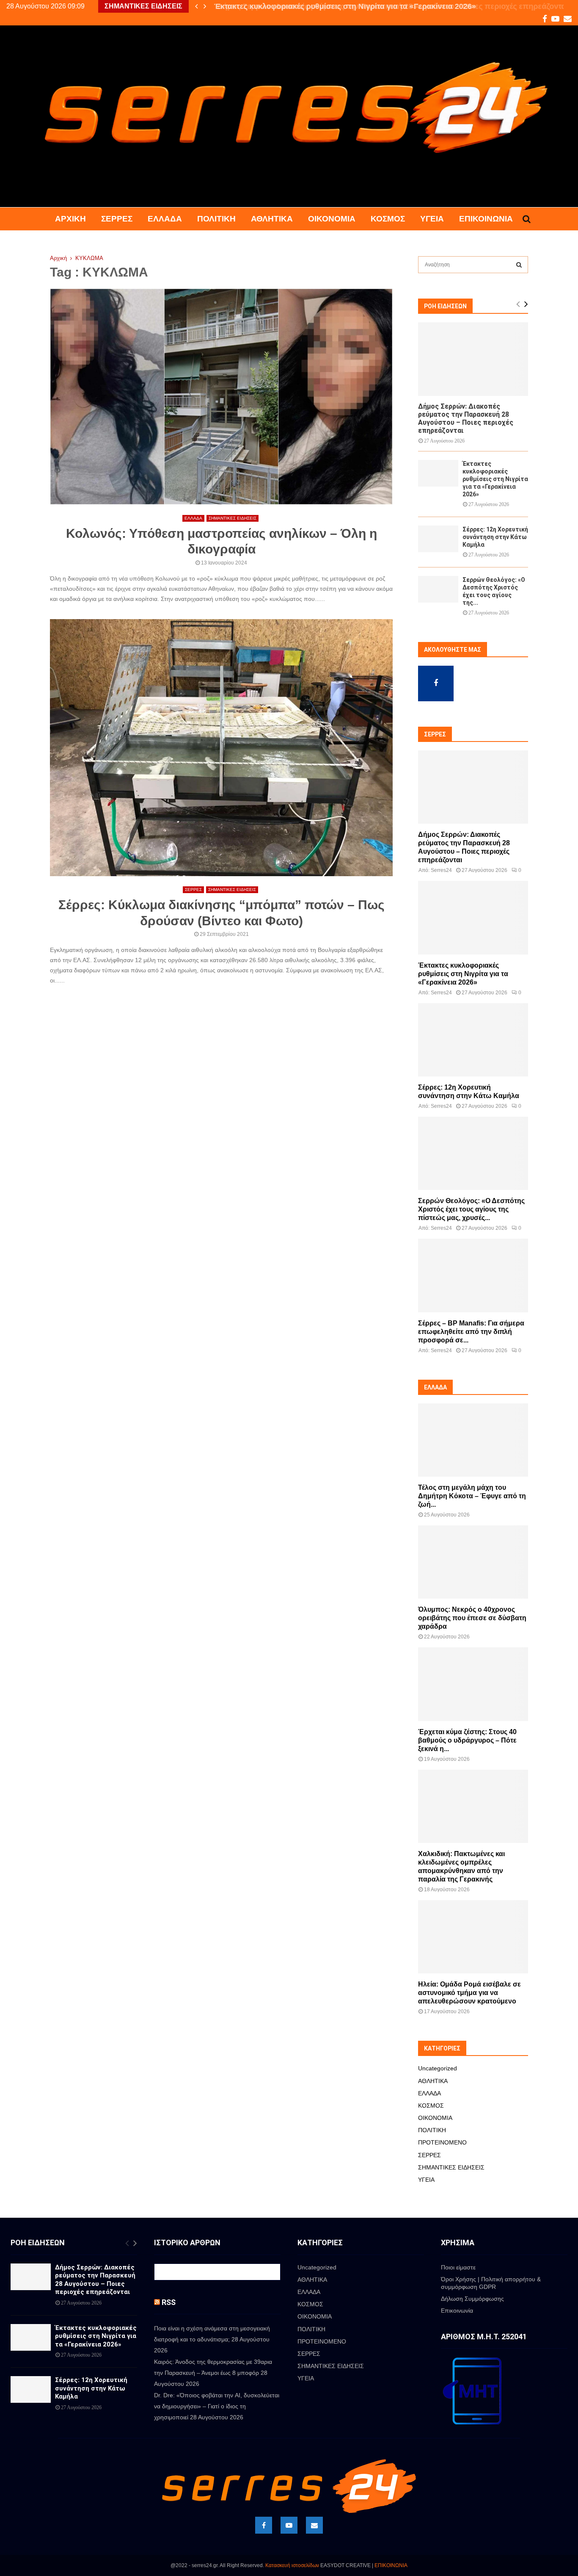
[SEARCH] (519, 265)
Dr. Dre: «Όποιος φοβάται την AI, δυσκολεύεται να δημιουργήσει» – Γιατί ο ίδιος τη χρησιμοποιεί (217, 2406)
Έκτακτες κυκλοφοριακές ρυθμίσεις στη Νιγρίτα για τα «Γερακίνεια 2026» (343, 6)
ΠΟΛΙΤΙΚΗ (216, 219)
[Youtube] (289, 2525)
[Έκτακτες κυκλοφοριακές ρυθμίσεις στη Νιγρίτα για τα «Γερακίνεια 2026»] (438, 473)
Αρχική (70, 219)
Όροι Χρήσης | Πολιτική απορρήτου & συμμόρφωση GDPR (491, 2283)
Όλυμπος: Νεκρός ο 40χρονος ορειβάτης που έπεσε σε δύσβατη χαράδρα (472, 1618)
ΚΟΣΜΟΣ (388, 219)
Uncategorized (438, 2068)
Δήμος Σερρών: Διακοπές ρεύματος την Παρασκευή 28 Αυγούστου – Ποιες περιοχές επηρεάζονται (466, 419)
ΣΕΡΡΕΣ (117, 219)
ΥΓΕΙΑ (432, 219)
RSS (169, 2302)
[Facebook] (264, 2525)
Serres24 (441, 870)
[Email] (314, 2525)
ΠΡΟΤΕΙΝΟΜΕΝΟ (442, 2142)
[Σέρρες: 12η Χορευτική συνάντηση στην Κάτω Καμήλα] (438, 539)
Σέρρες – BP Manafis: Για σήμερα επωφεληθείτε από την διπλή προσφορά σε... (471, 1332)
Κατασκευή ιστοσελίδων (292, 2565)
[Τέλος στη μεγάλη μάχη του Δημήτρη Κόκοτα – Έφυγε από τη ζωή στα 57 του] (473, 1440)
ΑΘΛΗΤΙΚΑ (272, 219)
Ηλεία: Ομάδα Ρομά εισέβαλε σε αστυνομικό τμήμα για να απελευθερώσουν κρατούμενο (469, 1993)
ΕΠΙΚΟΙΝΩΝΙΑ (391, 2565)
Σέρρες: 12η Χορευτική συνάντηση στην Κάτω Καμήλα (495, 537)
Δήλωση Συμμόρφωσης (472, 2299)
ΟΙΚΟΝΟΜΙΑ (332, 219)
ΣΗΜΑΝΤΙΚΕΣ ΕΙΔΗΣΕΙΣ (233, 518)
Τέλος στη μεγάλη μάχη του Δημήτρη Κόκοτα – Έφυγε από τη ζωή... (472, 1496)
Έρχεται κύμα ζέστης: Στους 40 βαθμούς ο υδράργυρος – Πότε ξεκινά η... (467, 1740)
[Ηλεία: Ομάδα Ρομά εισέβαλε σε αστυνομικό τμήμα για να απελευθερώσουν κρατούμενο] (473, 1937)
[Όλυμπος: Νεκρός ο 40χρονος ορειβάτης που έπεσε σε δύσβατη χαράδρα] (473, 1562)
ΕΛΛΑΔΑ (165, 219)
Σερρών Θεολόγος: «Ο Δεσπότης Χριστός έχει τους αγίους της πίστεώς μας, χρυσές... (471, 1209)
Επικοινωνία (486, 219)
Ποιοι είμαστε (458, 2267)
